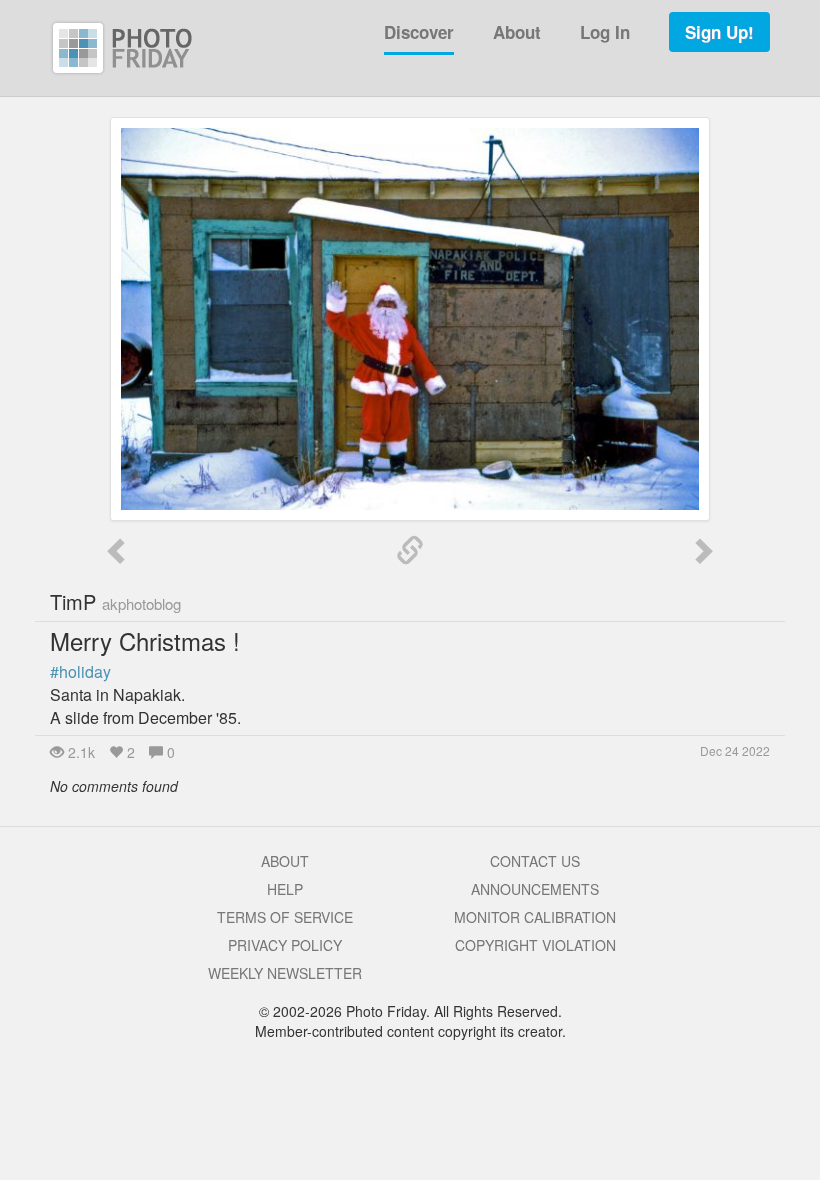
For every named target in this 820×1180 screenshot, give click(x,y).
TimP (115, 601)
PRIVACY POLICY (285, 945)
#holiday (80, 671)
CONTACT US (535, 861)
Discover (419, 32)
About (517, 32)
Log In (605, 32)
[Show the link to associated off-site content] (410, 551)
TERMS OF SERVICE (285, 917)
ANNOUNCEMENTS (535, 889)
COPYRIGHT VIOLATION (535, 945)
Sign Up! (719, 32)
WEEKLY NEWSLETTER (285, 973)
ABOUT (285, 861)
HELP (285, 889)
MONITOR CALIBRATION (535, 917)
